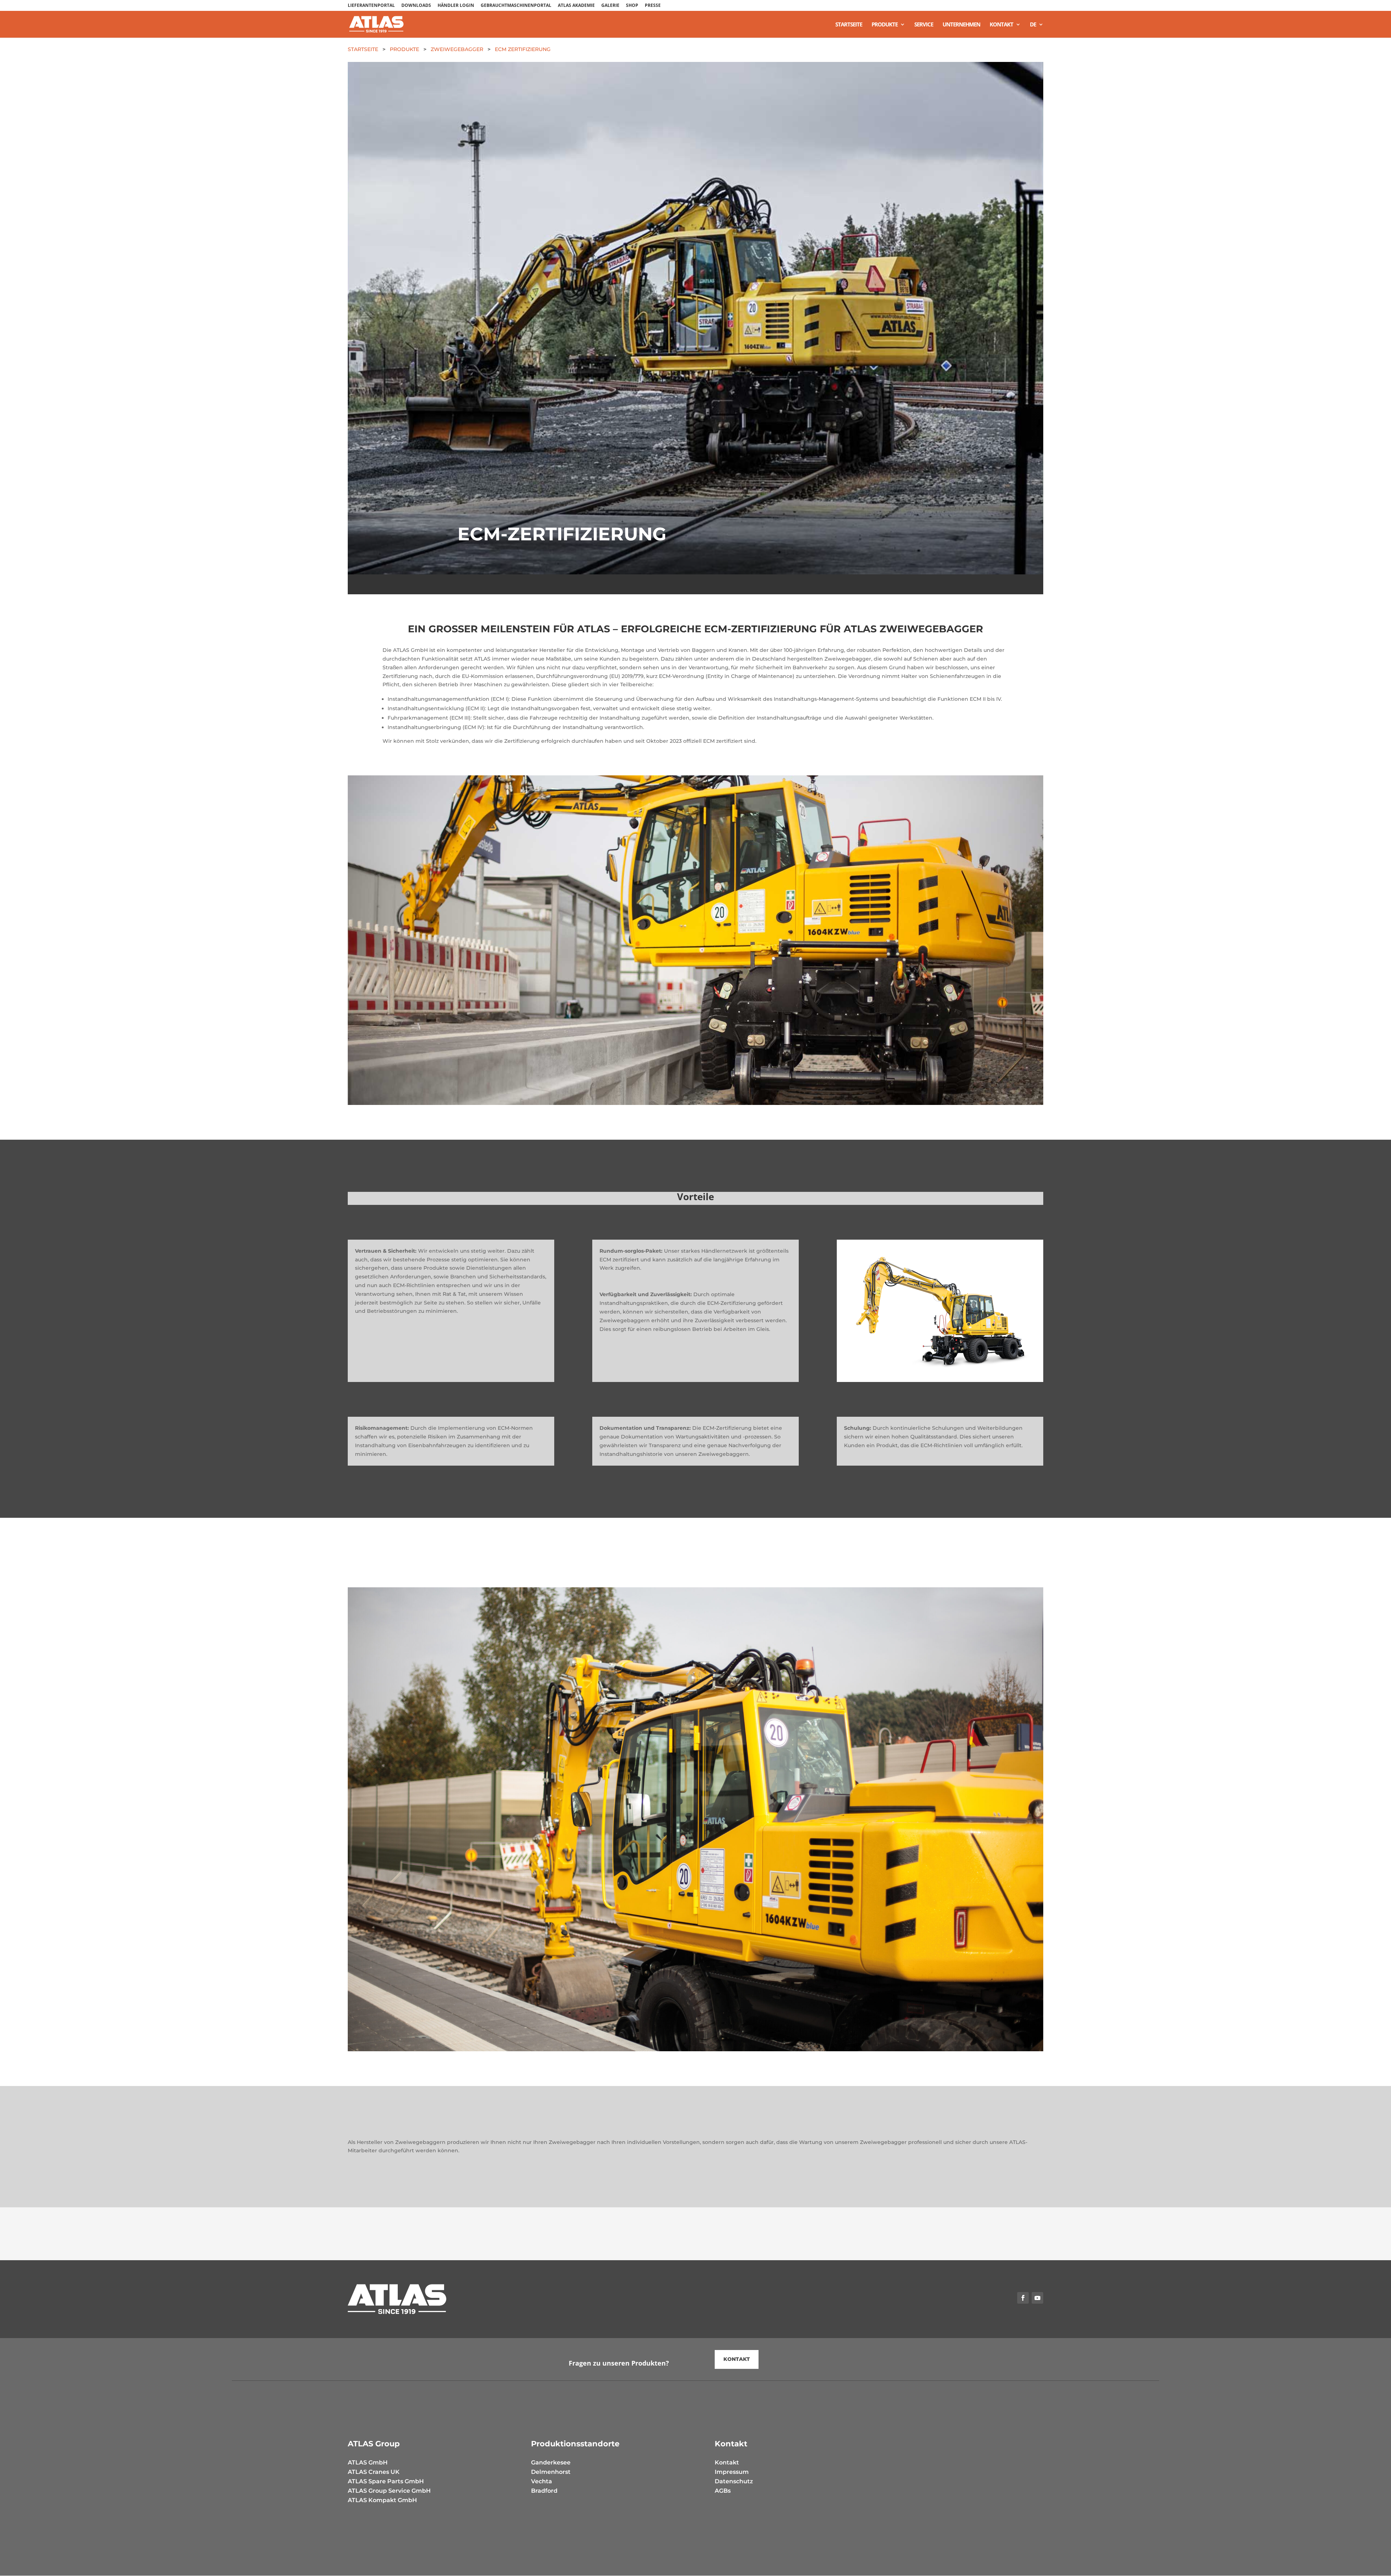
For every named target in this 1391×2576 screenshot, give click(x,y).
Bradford (544, 2491)
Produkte (885, 25)
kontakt (737, 2359)
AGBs (723, 2491)
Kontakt (1001, 25)
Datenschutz (734, 2481)
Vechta (542, 2481)
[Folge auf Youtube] (1037, 2298)
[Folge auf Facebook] (1023, 2298)
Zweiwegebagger (457, 49)
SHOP (632, 6)
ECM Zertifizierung (523, 49)
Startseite (849, 25)
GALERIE (610, 6)
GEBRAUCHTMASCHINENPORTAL (516, 6)
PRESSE (653, 6)
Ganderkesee (551, 2462)
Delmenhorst (551, 2472)
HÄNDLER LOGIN (456, 6)
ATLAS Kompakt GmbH (382, 2500)
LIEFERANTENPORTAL (371, 6)
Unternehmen (961, 25)
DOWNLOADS (416, 6)
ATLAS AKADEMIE (576, 6)
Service (924, 25)
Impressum (732, 2472)
